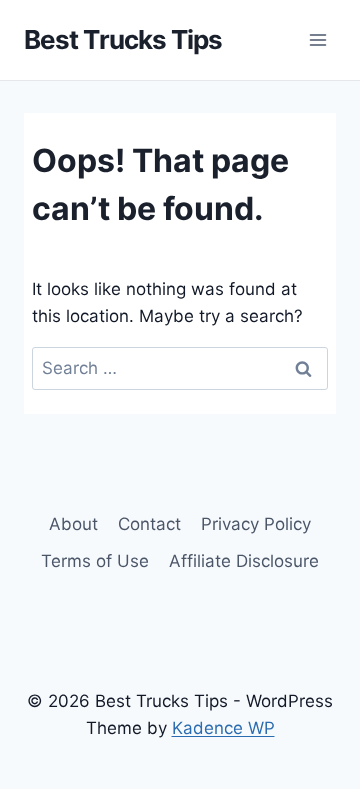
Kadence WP (223, 728)
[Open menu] (317, 39)
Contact (149, 524)
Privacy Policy (256, 524)
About (73, 524)
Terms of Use (95, 561)
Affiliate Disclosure (244, 561)
